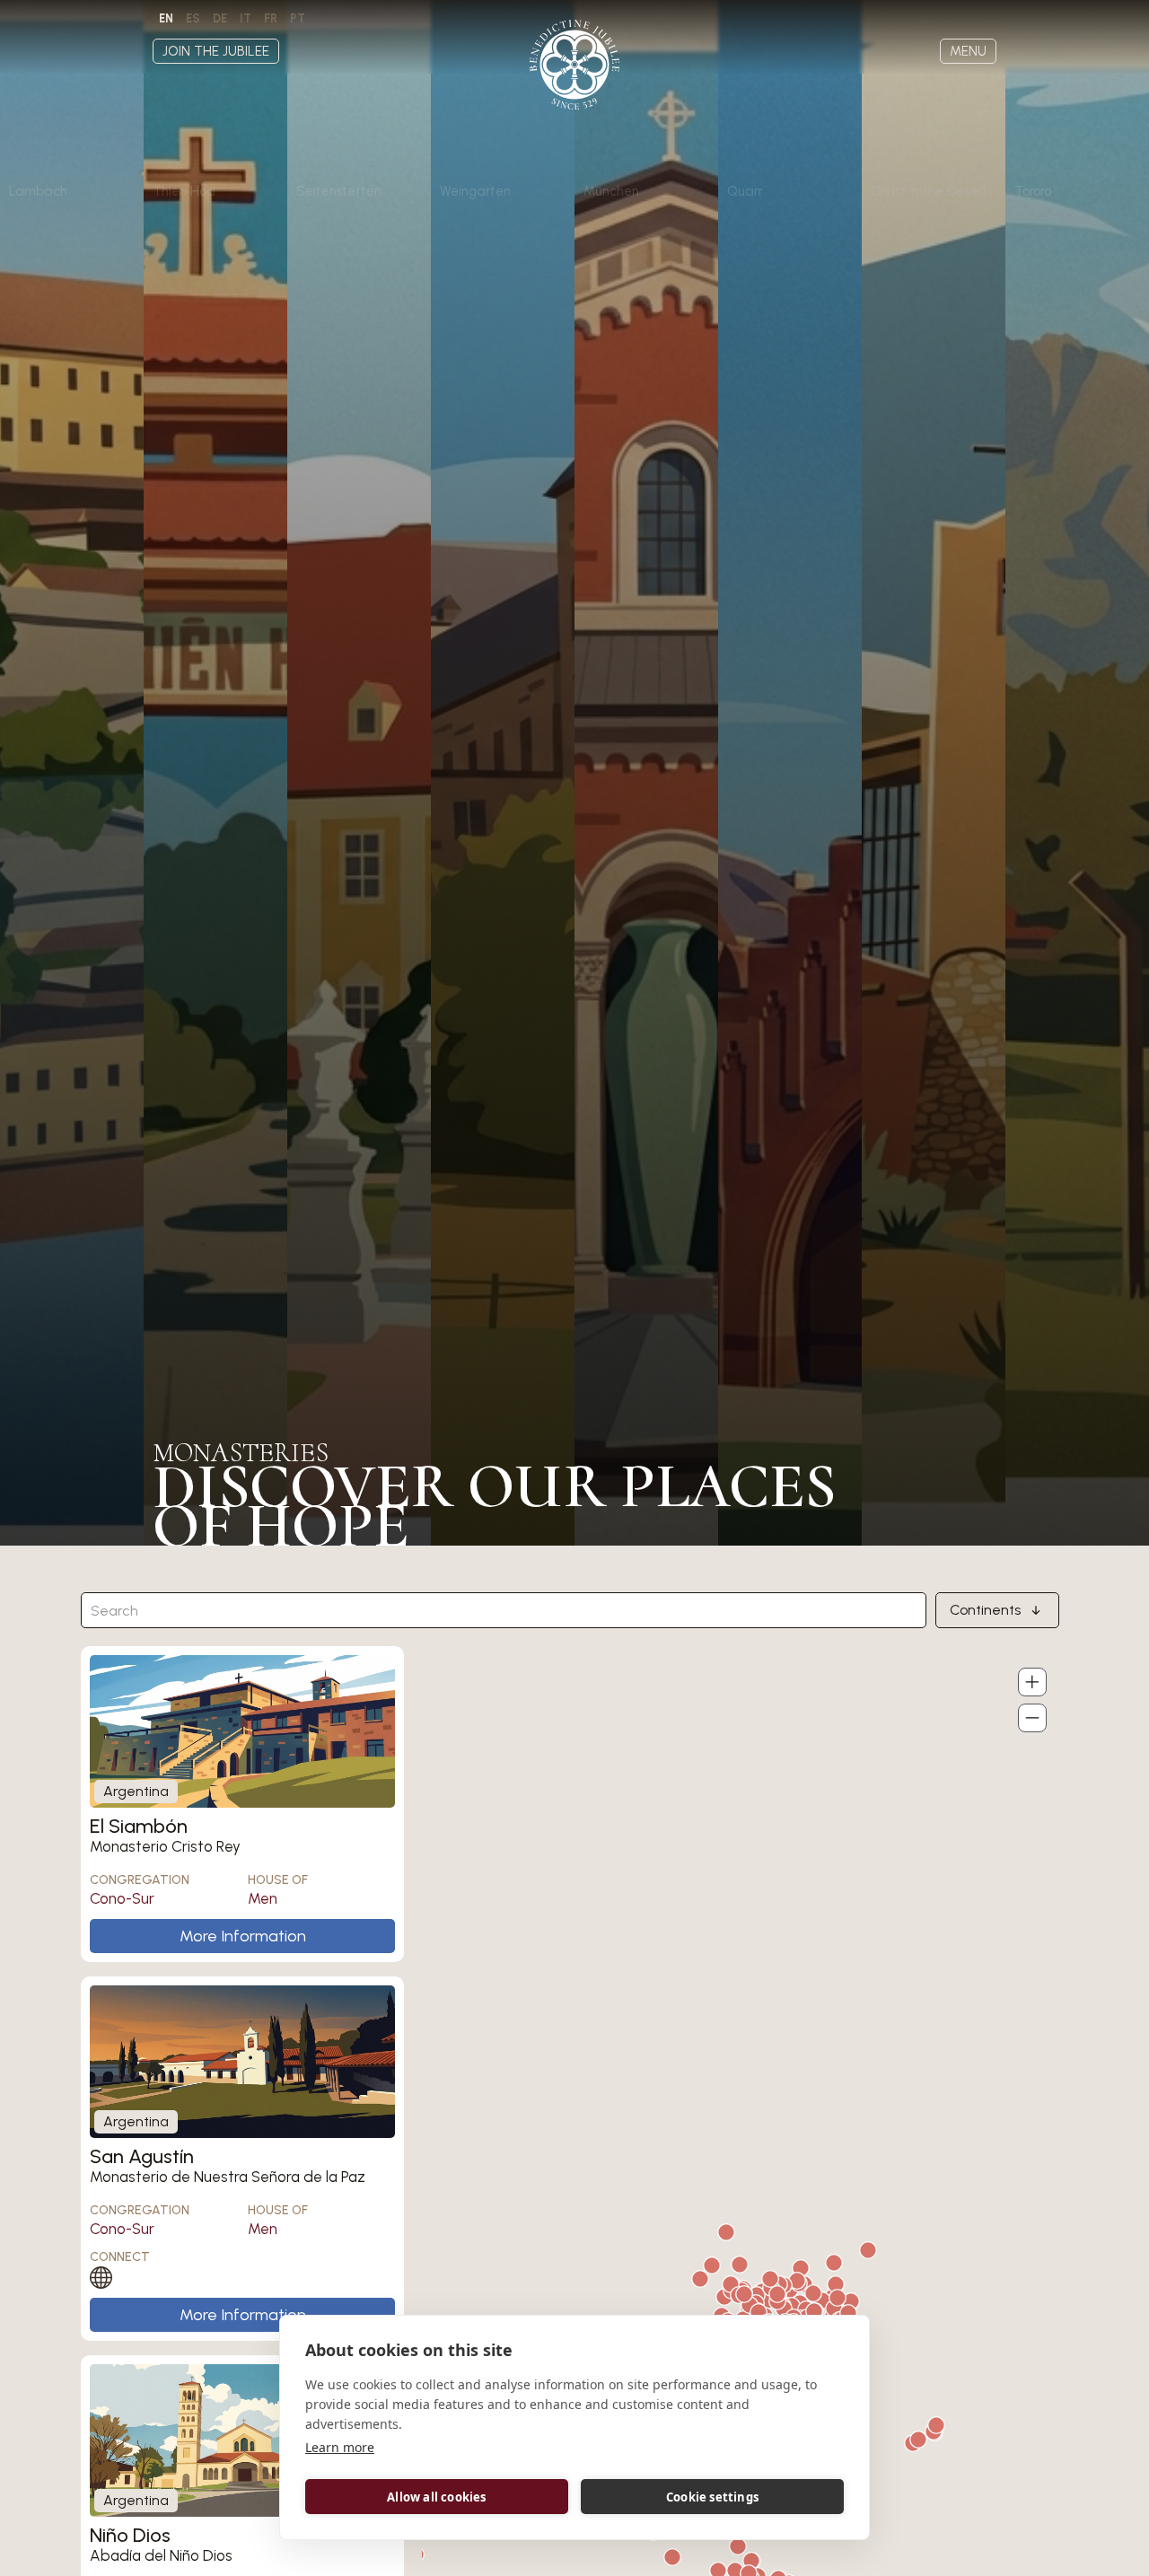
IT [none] (246, 18)
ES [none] (193, 18)
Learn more (340, 2447)
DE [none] (220, 18)
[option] (193, 19)
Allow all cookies (436, 2497)
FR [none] (271, 18)
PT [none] (298, 18)
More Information (243, 1936)
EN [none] (166, 18)
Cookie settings (712, 2497)
